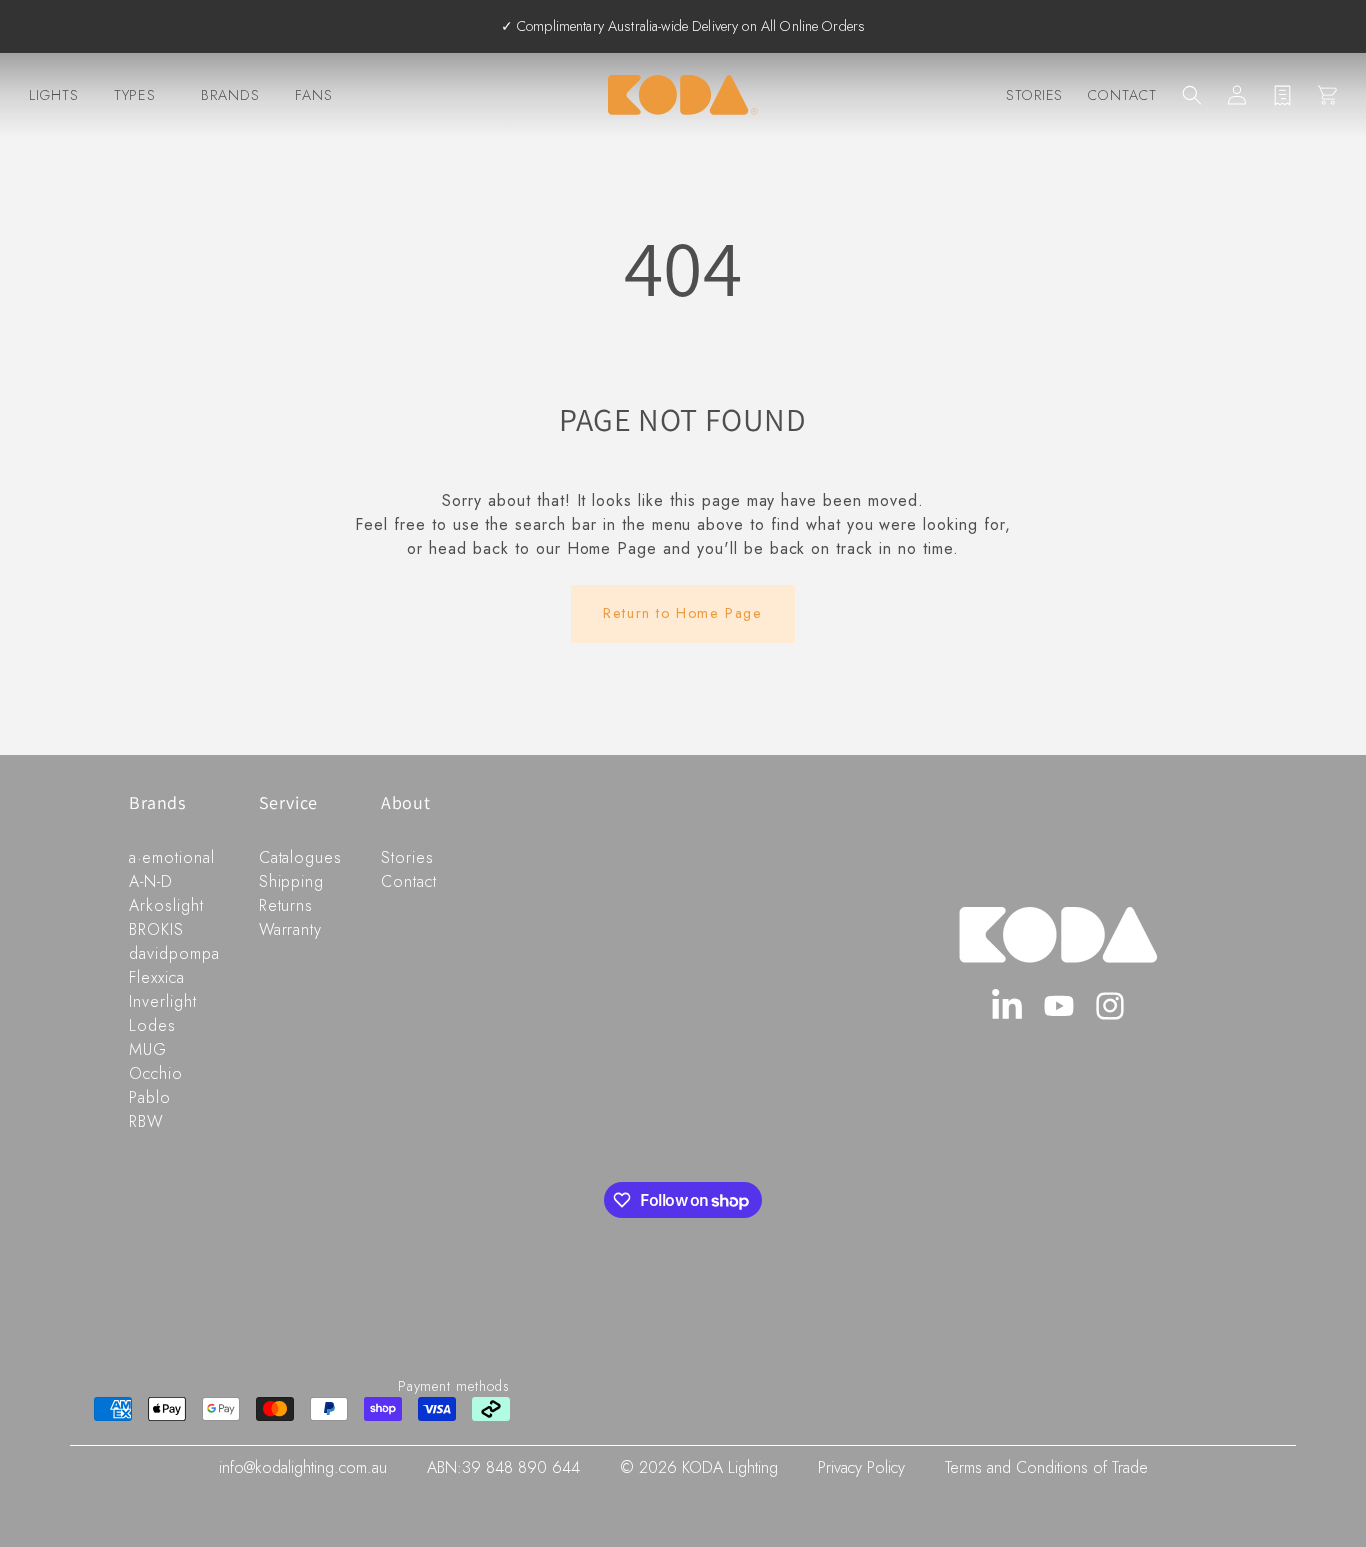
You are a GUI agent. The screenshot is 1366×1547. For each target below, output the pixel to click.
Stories (1035, 95)
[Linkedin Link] (1007, 1006)
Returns (286, 905)
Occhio (156, 1073)
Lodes (152, 1025)
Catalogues (301, 857)
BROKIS (156, 929)
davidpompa (174, 953)
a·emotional (172, 857)
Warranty (291, 929)
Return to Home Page (682, 613)
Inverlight (163, 1001)
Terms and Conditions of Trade (1046, 1467)
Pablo (150, 1097)
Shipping (292, 881)
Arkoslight (166, 905)
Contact (1122, 95)
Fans (314, 95)
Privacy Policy (861, 1467)
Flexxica (157, 977)
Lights (54, 95)
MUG (148, 1049)
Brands (230, 95)
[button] (1192, 95)
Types (135, 95)
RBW (146, 1121)
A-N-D (151, 881)
